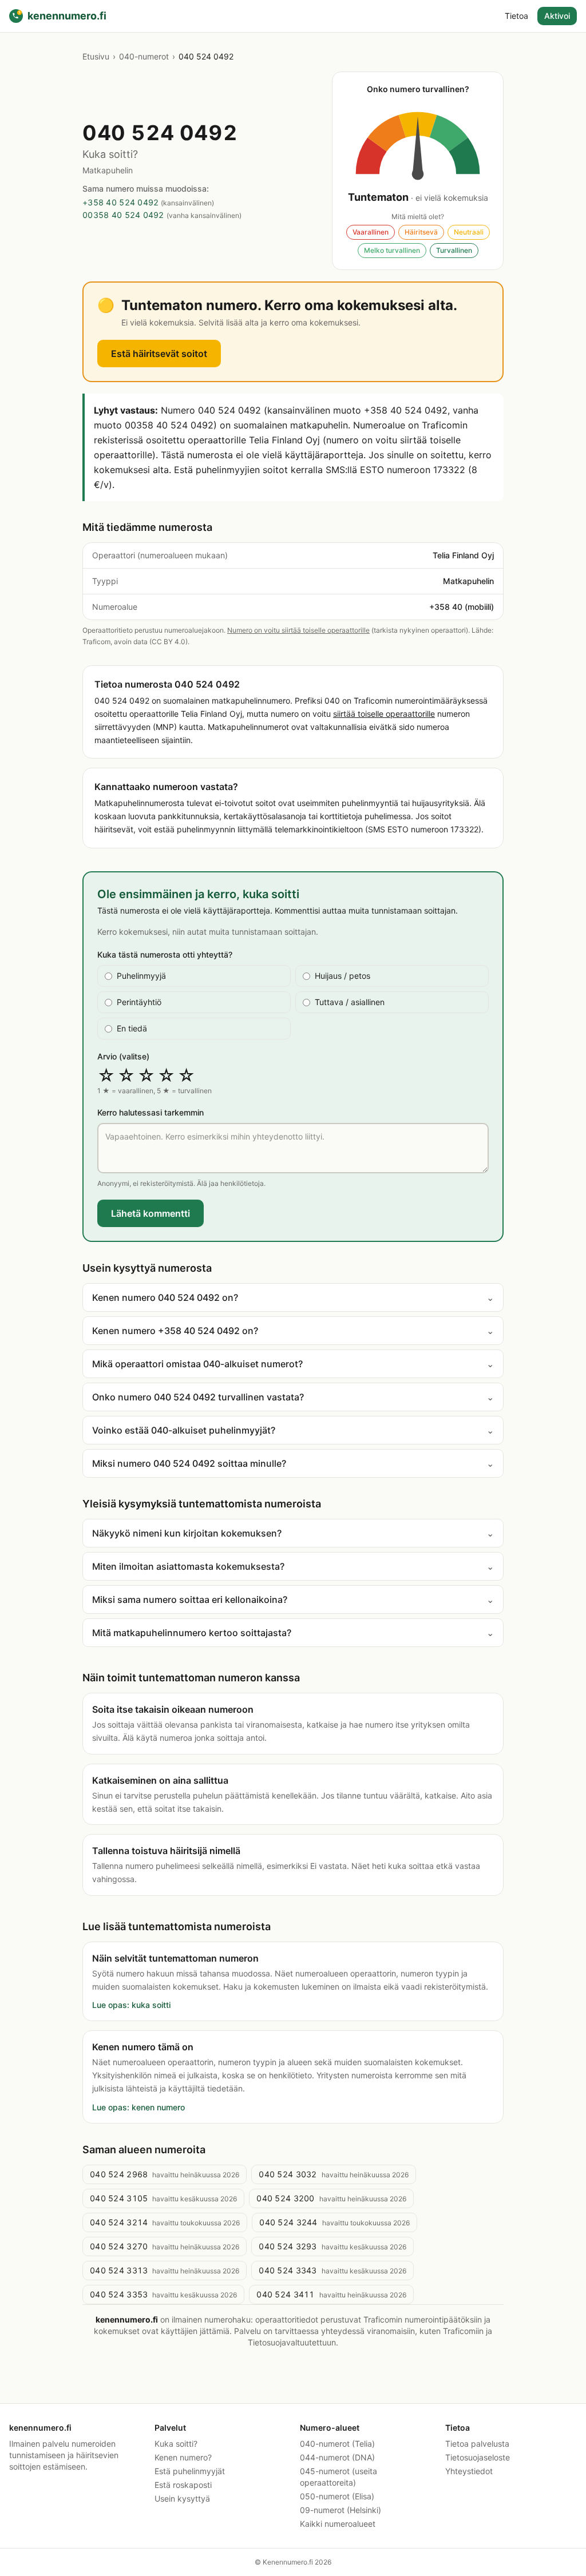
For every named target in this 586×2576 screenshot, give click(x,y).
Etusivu (96, 56)
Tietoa (516, 16)
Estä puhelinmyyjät (190, 2471)
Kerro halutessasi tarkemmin (151, 1112)
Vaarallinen (371, 232)
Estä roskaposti (183, 2485)
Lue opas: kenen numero (138, 2107)
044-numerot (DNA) (337, 2457)
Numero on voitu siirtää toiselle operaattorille (298, 630)
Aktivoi (557, 16)
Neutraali (469, 232)
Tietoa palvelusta (477, 2444)
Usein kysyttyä (182, 2498)
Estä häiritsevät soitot (159, 354)
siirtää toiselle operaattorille (384, 714)
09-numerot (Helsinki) (340, 2510)
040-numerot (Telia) (337, 2444)
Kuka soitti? (176, 2444)
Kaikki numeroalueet (338, 2524)
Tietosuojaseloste (478, 2457)
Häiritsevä (421, 232)
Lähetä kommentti (151, 1213)
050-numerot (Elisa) (337, 2496)
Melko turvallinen (392, 250)
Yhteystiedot (469, 2471)
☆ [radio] (106, 1075)
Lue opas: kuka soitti (131, 2005)
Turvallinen (454, 250)
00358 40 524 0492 (123, 215)
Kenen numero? (183, 2457)
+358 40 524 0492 (120, 202)
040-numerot (144, 56)
